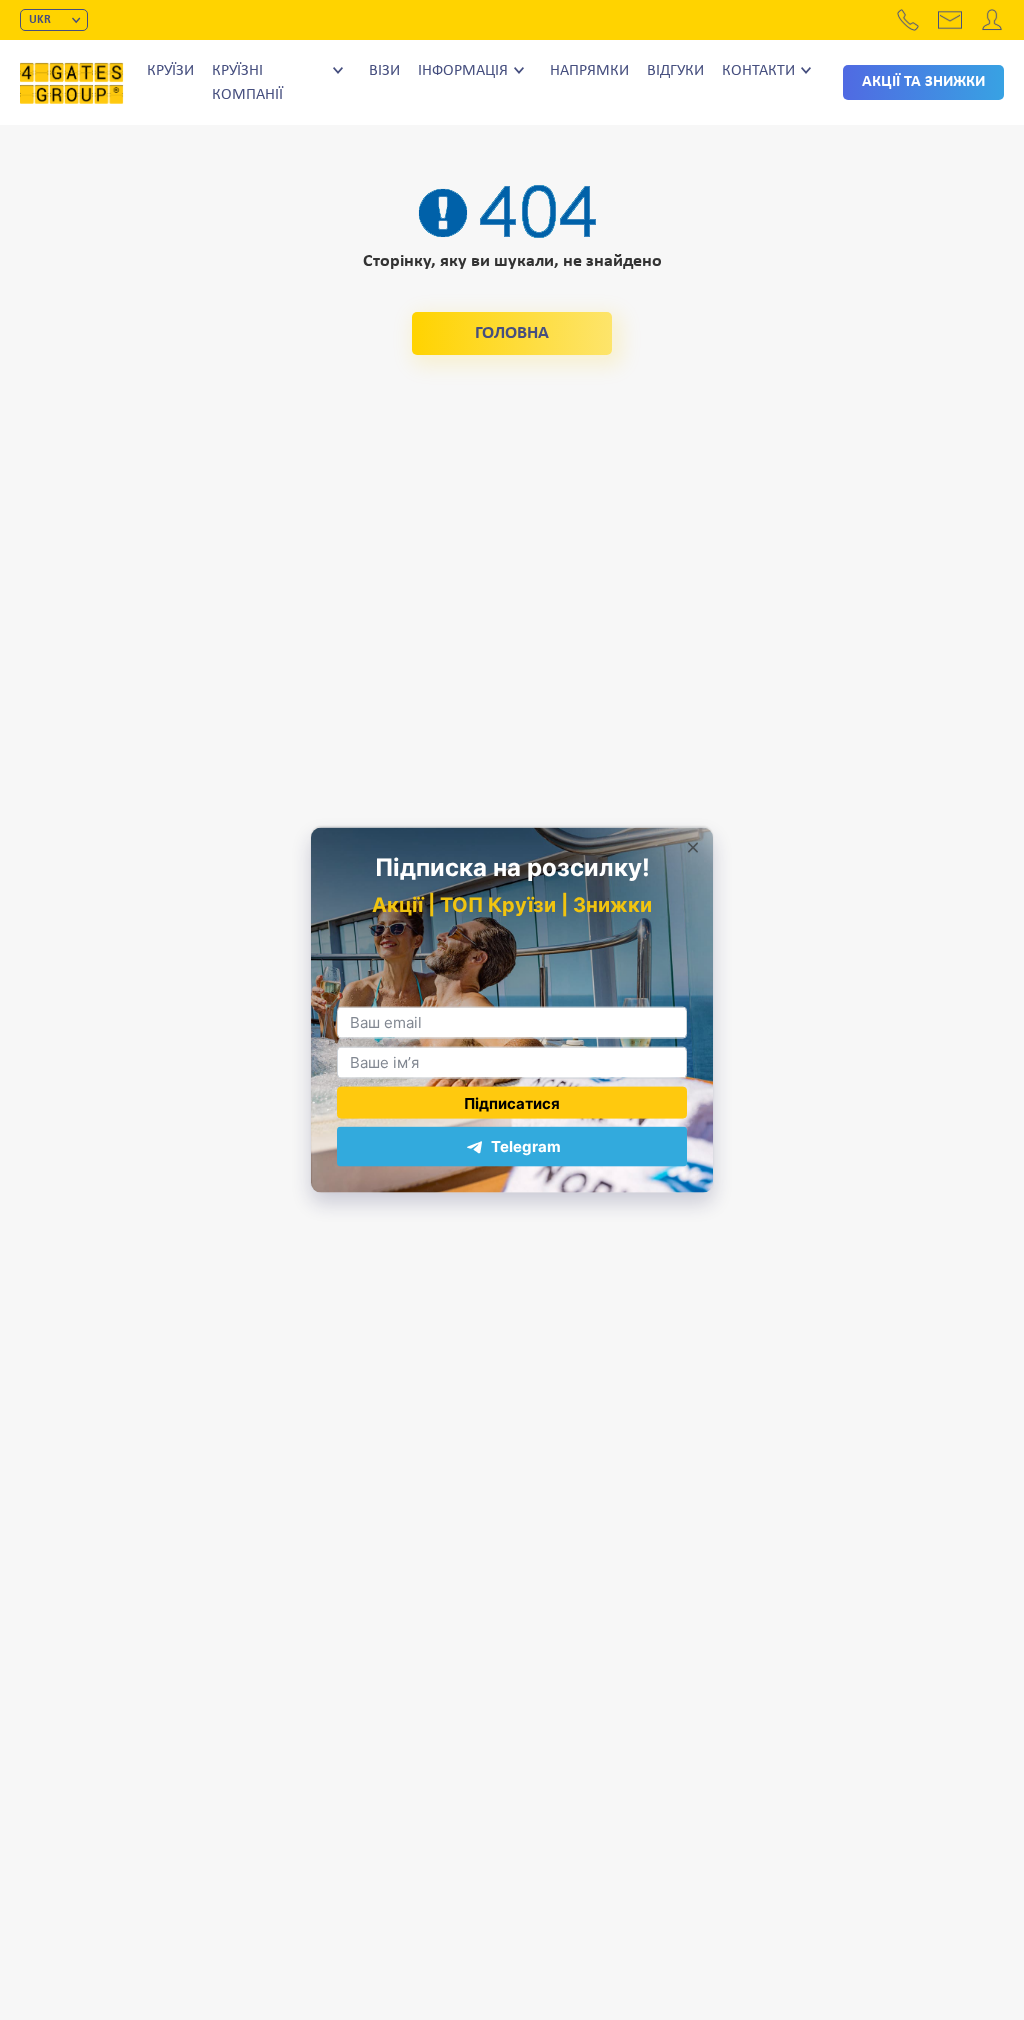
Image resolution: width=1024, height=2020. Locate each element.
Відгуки (675, 71)
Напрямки (589, 71)
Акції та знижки (923, 82)
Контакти (758, 71)
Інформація (463, 71)
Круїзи (170, 71)
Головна (512, 333)
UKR (40, 20)
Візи (384, 71)
